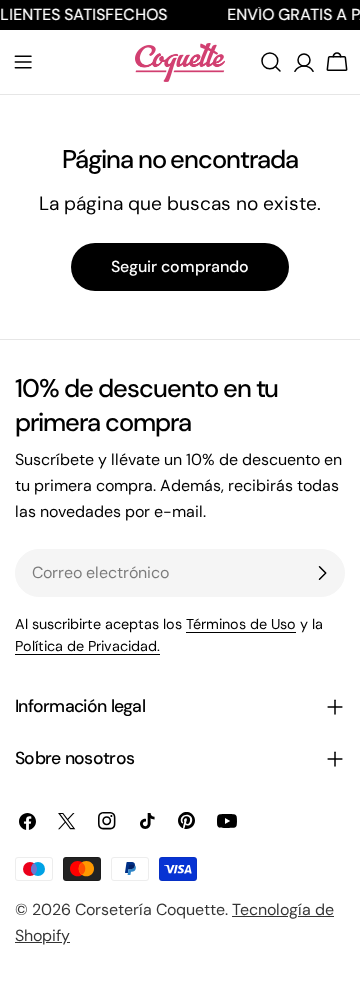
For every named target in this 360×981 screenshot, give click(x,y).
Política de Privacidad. (87, 646)
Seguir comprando (180, 266)
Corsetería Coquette (150, 909)
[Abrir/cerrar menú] (23, 62)
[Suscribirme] (322, 573)
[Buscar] (271, 62)
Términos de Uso (241, 624)
